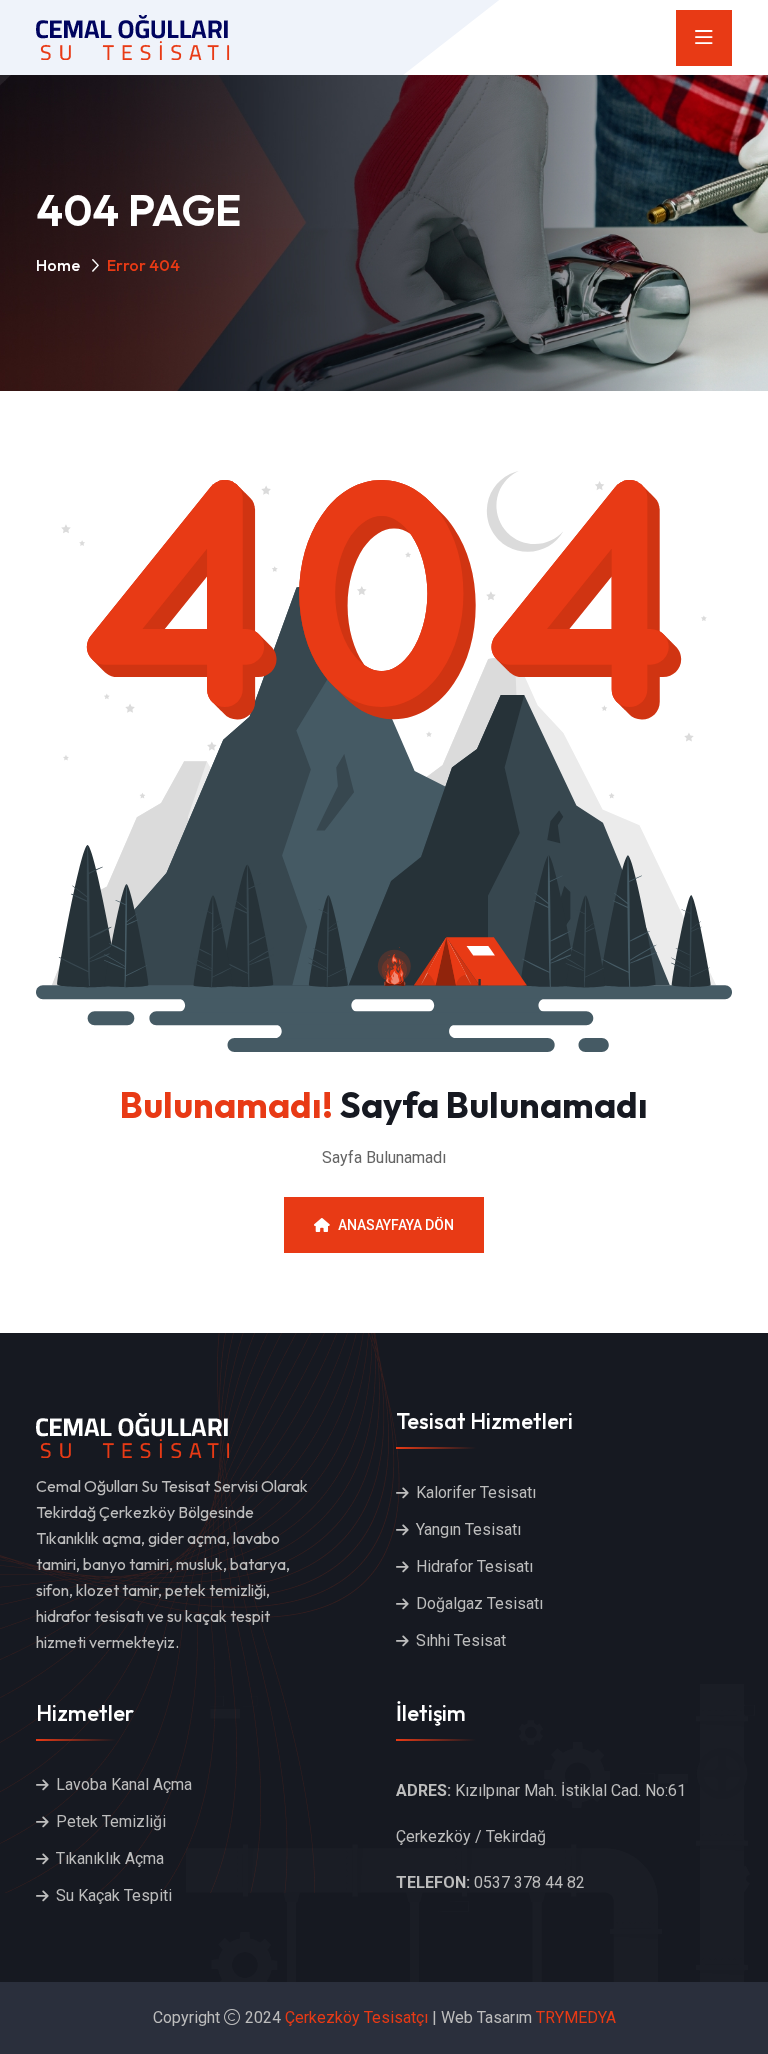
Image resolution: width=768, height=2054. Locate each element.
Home (58, 265)
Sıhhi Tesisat (461, 1640)
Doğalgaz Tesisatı (479, 1603)
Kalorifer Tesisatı (476, 1492)
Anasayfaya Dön (396, 1225)
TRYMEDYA (576, 2017)
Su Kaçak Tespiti (114, 1895)
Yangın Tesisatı (468, 1529)
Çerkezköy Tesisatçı (356, 2017)
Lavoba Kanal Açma (124, 1784)
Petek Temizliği (111, 1821)
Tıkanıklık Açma (110, 1858)
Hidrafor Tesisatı (474, 1566)
